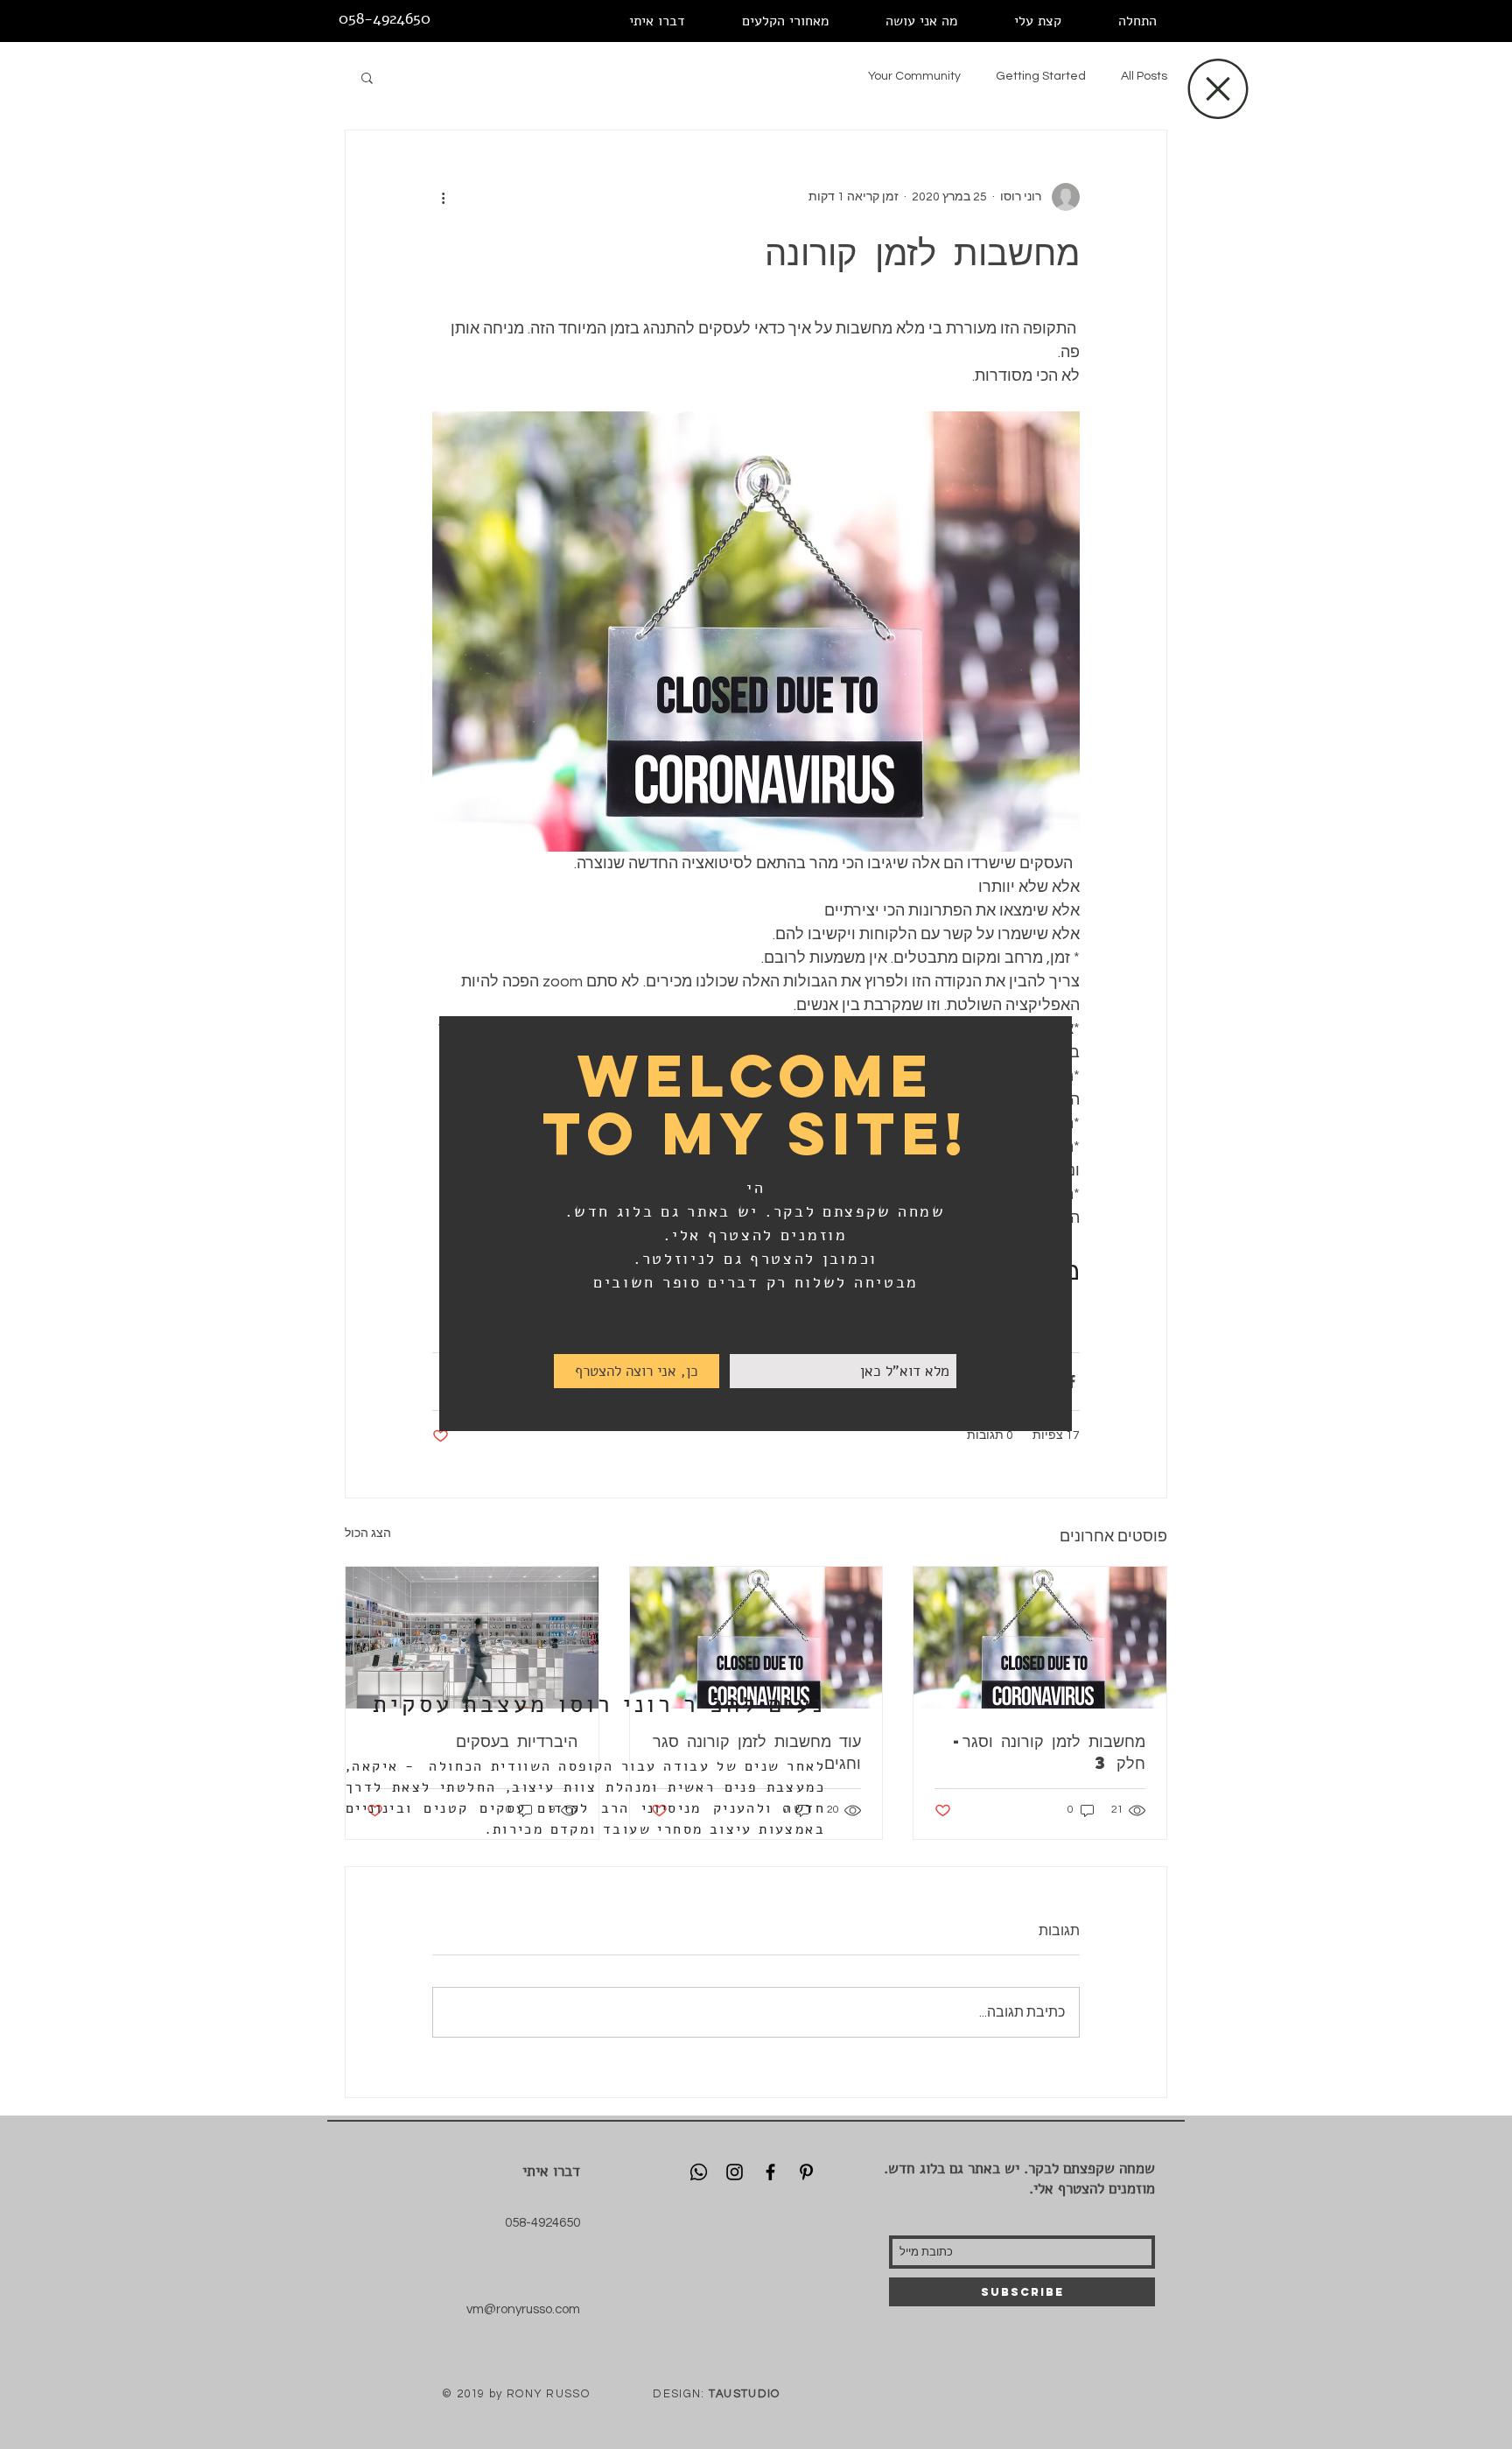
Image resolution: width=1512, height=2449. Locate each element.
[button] (1218, 89)
